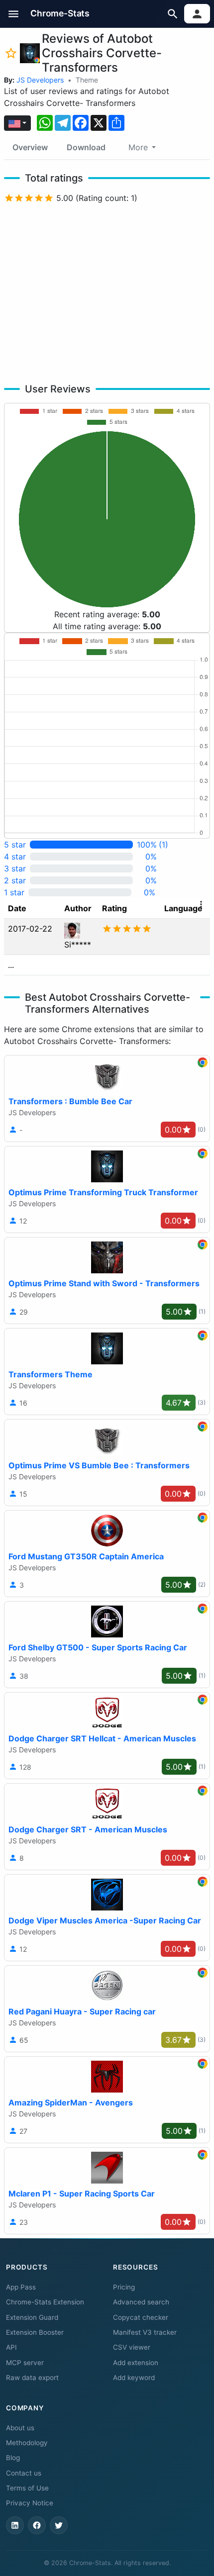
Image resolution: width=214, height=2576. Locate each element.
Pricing (124, 2287)
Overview (30, 147)
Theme (87, 80)
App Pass (21, 2287)
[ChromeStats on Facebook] (37, 2525)
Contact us (24, 2473)
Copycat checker (141, 2317)
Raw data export (32, 2378)
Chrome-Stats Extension (45, 2302)
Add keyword (134, 2378)
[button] (14, 14)
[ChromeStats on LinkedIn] (15, 2525)
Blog (13, 2458)
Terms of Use (27, 2488)
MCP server (25, 2363)
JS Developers (40, 80)
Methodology (27, 2443)
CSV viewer (132, 2347)
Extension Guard (32, 2317)
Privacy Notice (30, 2503)
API (11, 2347)
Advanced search (141, 2302)
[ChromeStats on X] (59, 2525)
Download (86, 147)
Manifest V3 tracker (145, 2332)
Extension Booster (35, 2332)
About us (20, 2428)
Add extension (136, 2363)
